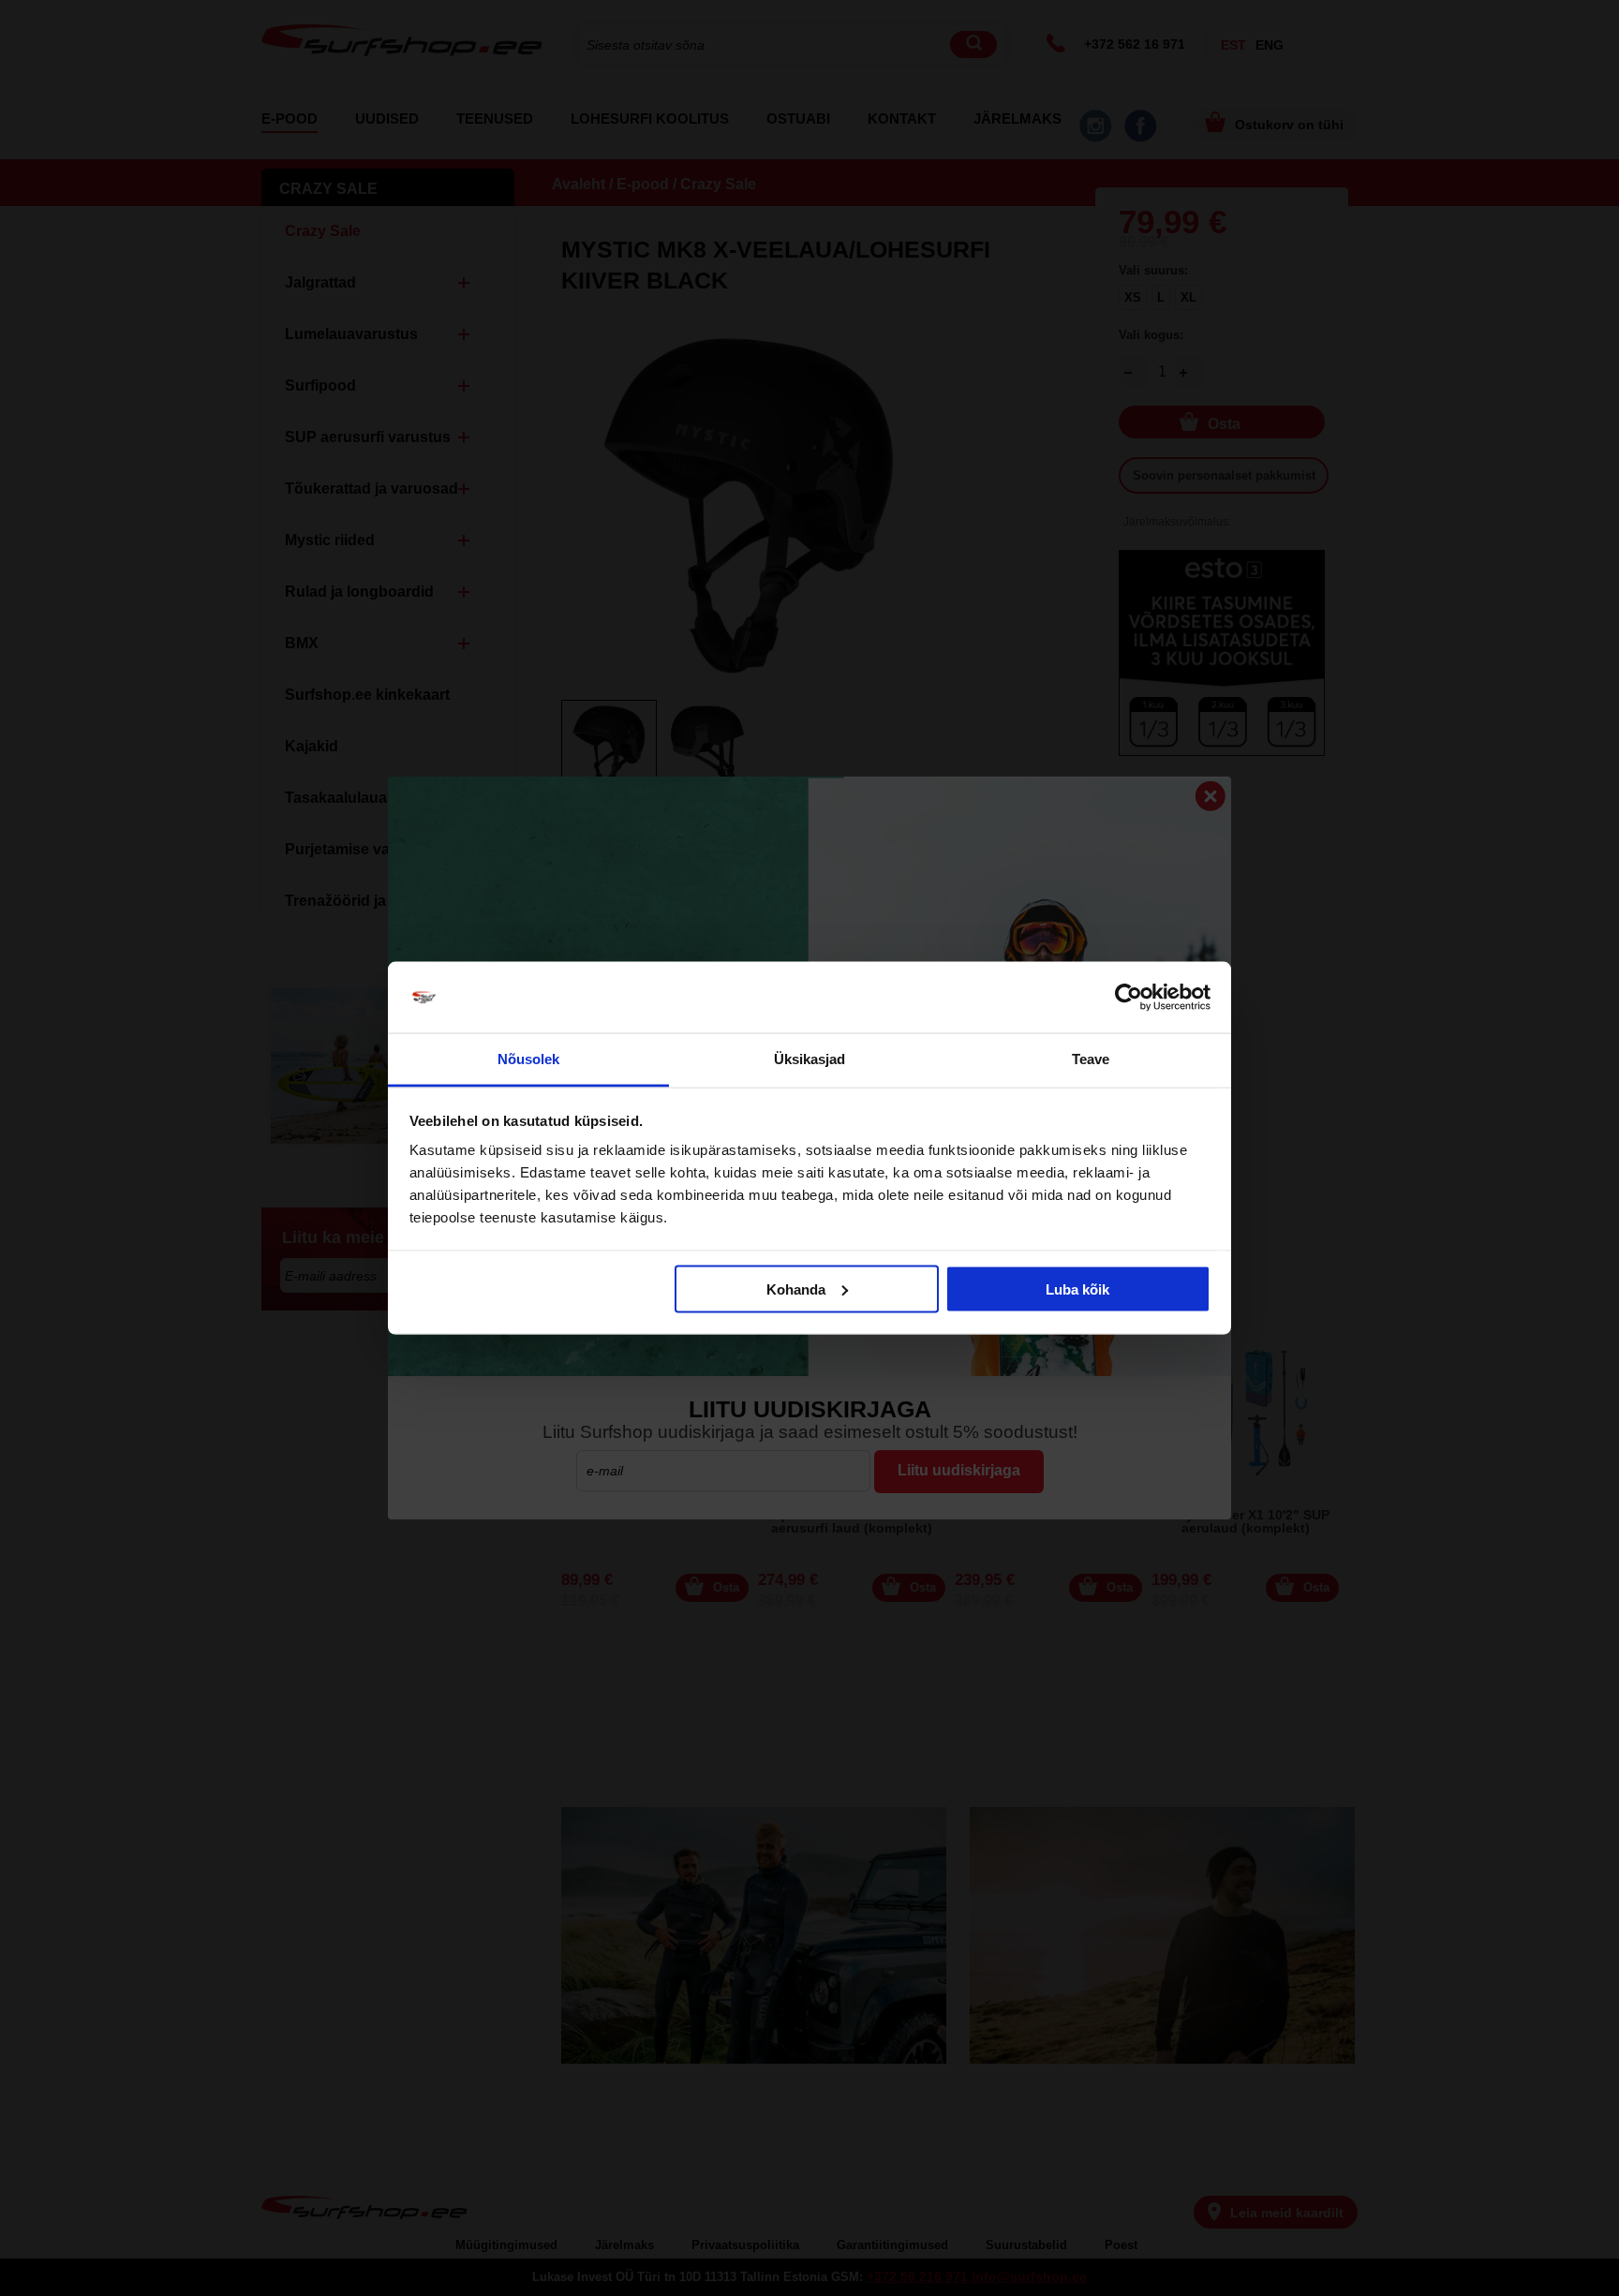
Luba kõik (1077, 1289)
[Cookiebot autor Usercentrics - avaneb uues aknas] (1129, 998)
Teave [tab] (1091, 1059)
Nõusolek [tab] (529, 1059)
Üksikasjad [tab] (810, 1059)
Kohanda (796, 1289)
